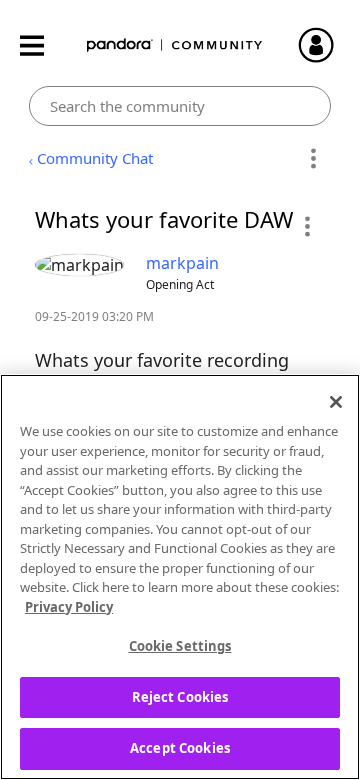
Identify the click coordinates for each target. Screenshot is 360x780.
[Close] (336, 402)
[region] (180, 577)
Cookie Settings (180, 646)
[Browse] (42, 45)
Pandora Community (175, 45)
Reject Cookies (180, 697)
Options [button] (312, 159)
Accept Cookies (180, 748)
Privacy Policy (69, 607)
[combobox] (180, 106)
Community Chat (95, 158)
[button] (306, 226)
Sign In (325, 45)
